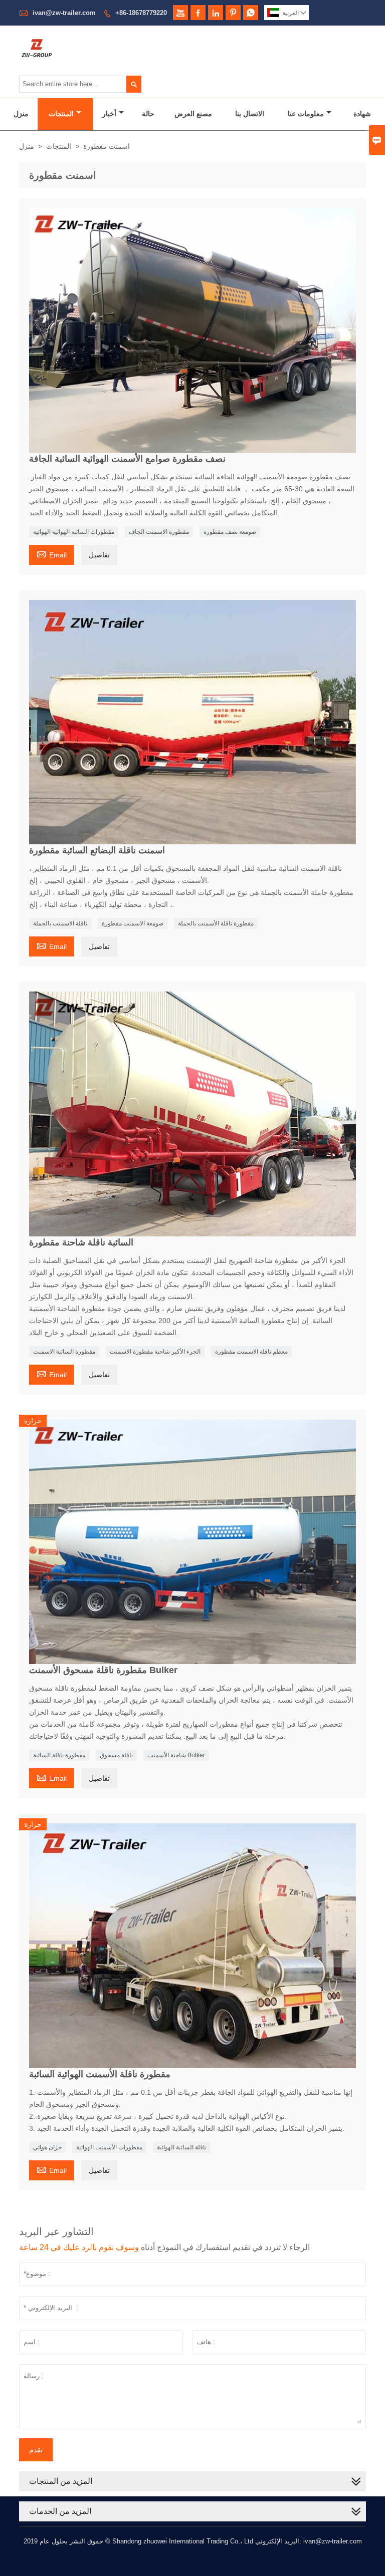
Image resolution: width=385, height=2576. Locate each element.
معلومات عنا (306, 114)
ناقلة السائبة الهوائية (182, 2147)
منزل (21, 114)
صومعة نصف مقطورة (230, 532)
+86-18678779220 (141, 13)
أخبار (109, 114)
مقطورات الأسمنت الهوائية (109, 2147)
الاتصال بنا (250, 114)
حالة (148, 114)
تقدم (36, 2450)
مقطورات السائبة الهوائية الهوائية (74, 532)
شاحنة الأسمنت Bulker (176, 1755)
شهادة (362, 114)
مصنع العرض (193, 114)
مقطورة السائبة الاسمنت (64, 1352)
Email (52, 554)
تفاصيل (99, 555)
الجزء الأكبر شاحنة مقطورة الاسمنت (155, 1352)
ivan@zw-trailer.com (64, 13)
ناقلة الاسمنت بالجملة (60, 923)
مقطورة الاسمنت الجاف (159, 532)
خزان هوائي (47, 2147)
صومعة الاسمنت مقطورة (133, 923)
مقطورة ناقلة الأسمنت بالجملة (216, 923)
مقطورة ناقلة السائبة (59, 1755)
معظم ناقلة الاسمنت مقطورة (251, 1352)
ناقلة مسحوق (116, 1755)
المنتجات (61, 114)
